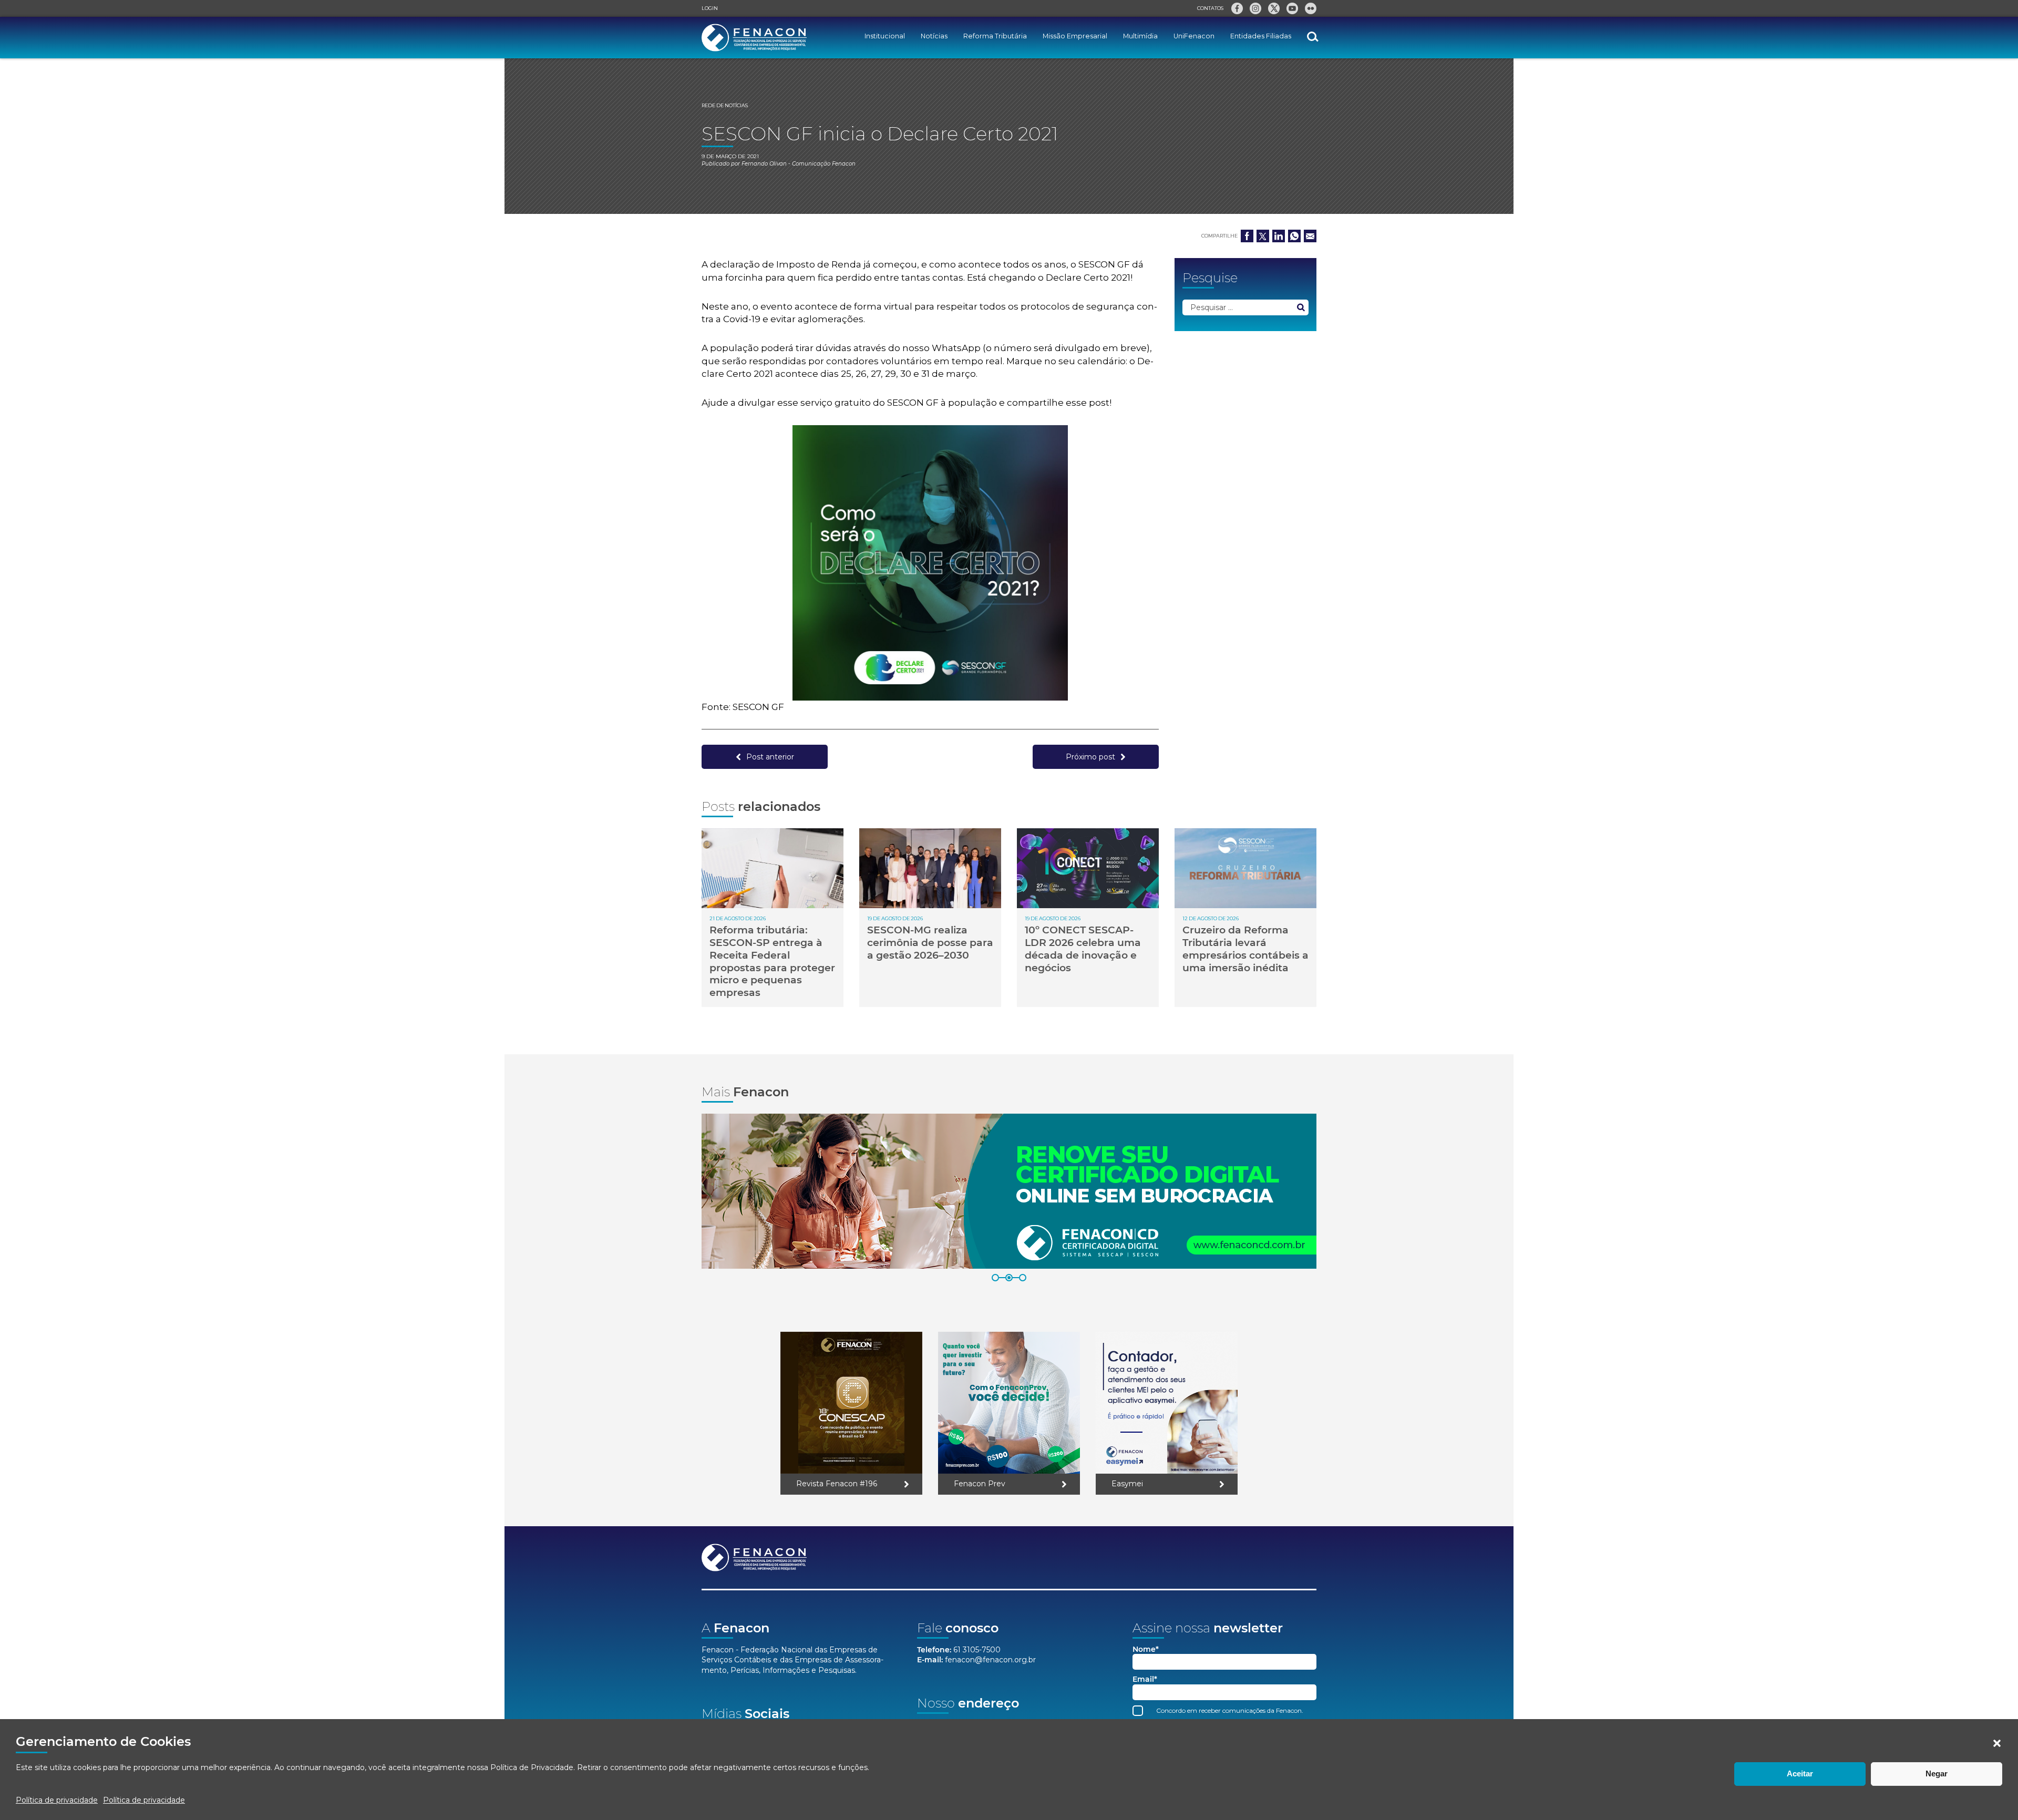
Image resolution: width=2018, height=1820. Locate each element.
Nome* (1146, 1649)
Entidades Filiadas (1261, 36)
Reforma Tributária (995, 36)
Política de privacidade (57, 1800)
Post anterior (770, 757)
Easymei (1127, 1484)
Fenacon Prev (980, 1484)
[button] (1997, 1743)
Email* (1145, 1679)
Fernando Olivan (764, 164)
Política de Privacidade (532, 1767)
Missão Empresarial (1075, 36)
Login (710, 8)
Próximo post (1090, 757)
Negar (1937, 1773)
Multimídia (1140, 36)
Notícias (934, 36)
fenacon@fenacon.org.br (990, 1660)
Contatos (1210, 8)
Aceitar (1800, 1773)
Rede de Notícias (725, 105)
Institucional (885, 36)
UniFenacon (1194, 36)
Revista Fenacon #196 (837, 1484)
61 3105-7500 (977, 1650)
